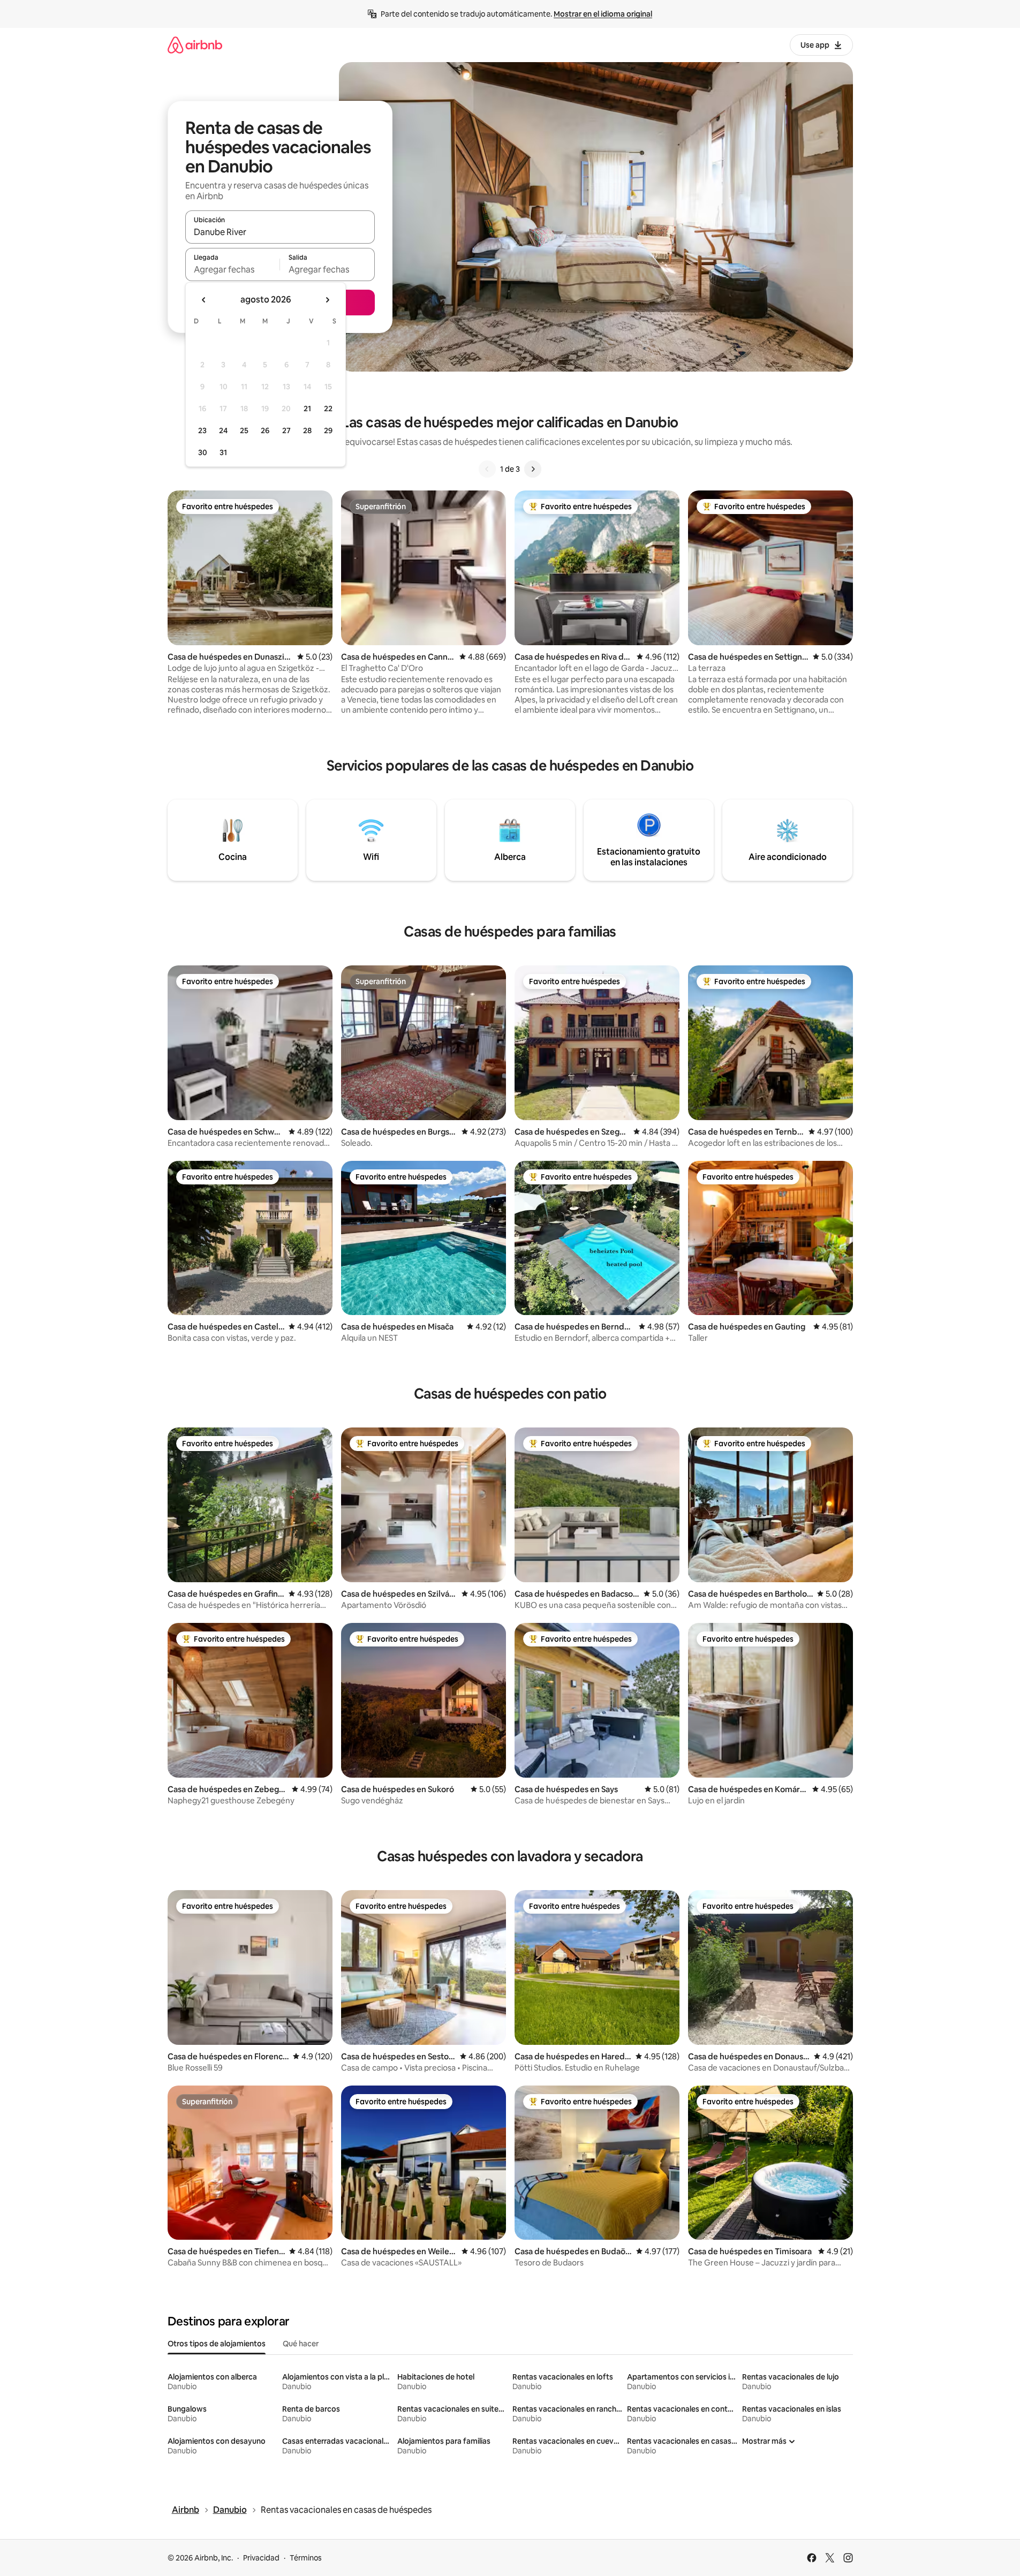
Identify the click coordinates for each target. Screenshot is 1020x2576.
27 (286, 430)
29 (328, 430)
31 (223, 452)
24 (223, 430)
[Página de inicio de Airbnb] (195, 45)
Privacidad (261, 2558)
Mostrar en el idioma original (603, 14)
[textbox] (233, 269)
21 (307, 409)
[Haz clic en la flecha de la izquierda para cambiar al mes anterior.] (204, 300)
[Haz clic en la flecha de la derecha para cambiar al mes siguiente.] (327, 300)
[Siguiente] (533, 469)
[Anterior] (487, 469)
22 (328, 409)
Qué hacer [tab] (301, 2344)
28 (307, 430)
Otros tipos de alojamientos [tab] (217, 2344)
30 (203, 452)
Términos (306, 2558)
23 (202, 430)
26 (265, 430)
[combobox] (280, 232)
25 (244, 430)
